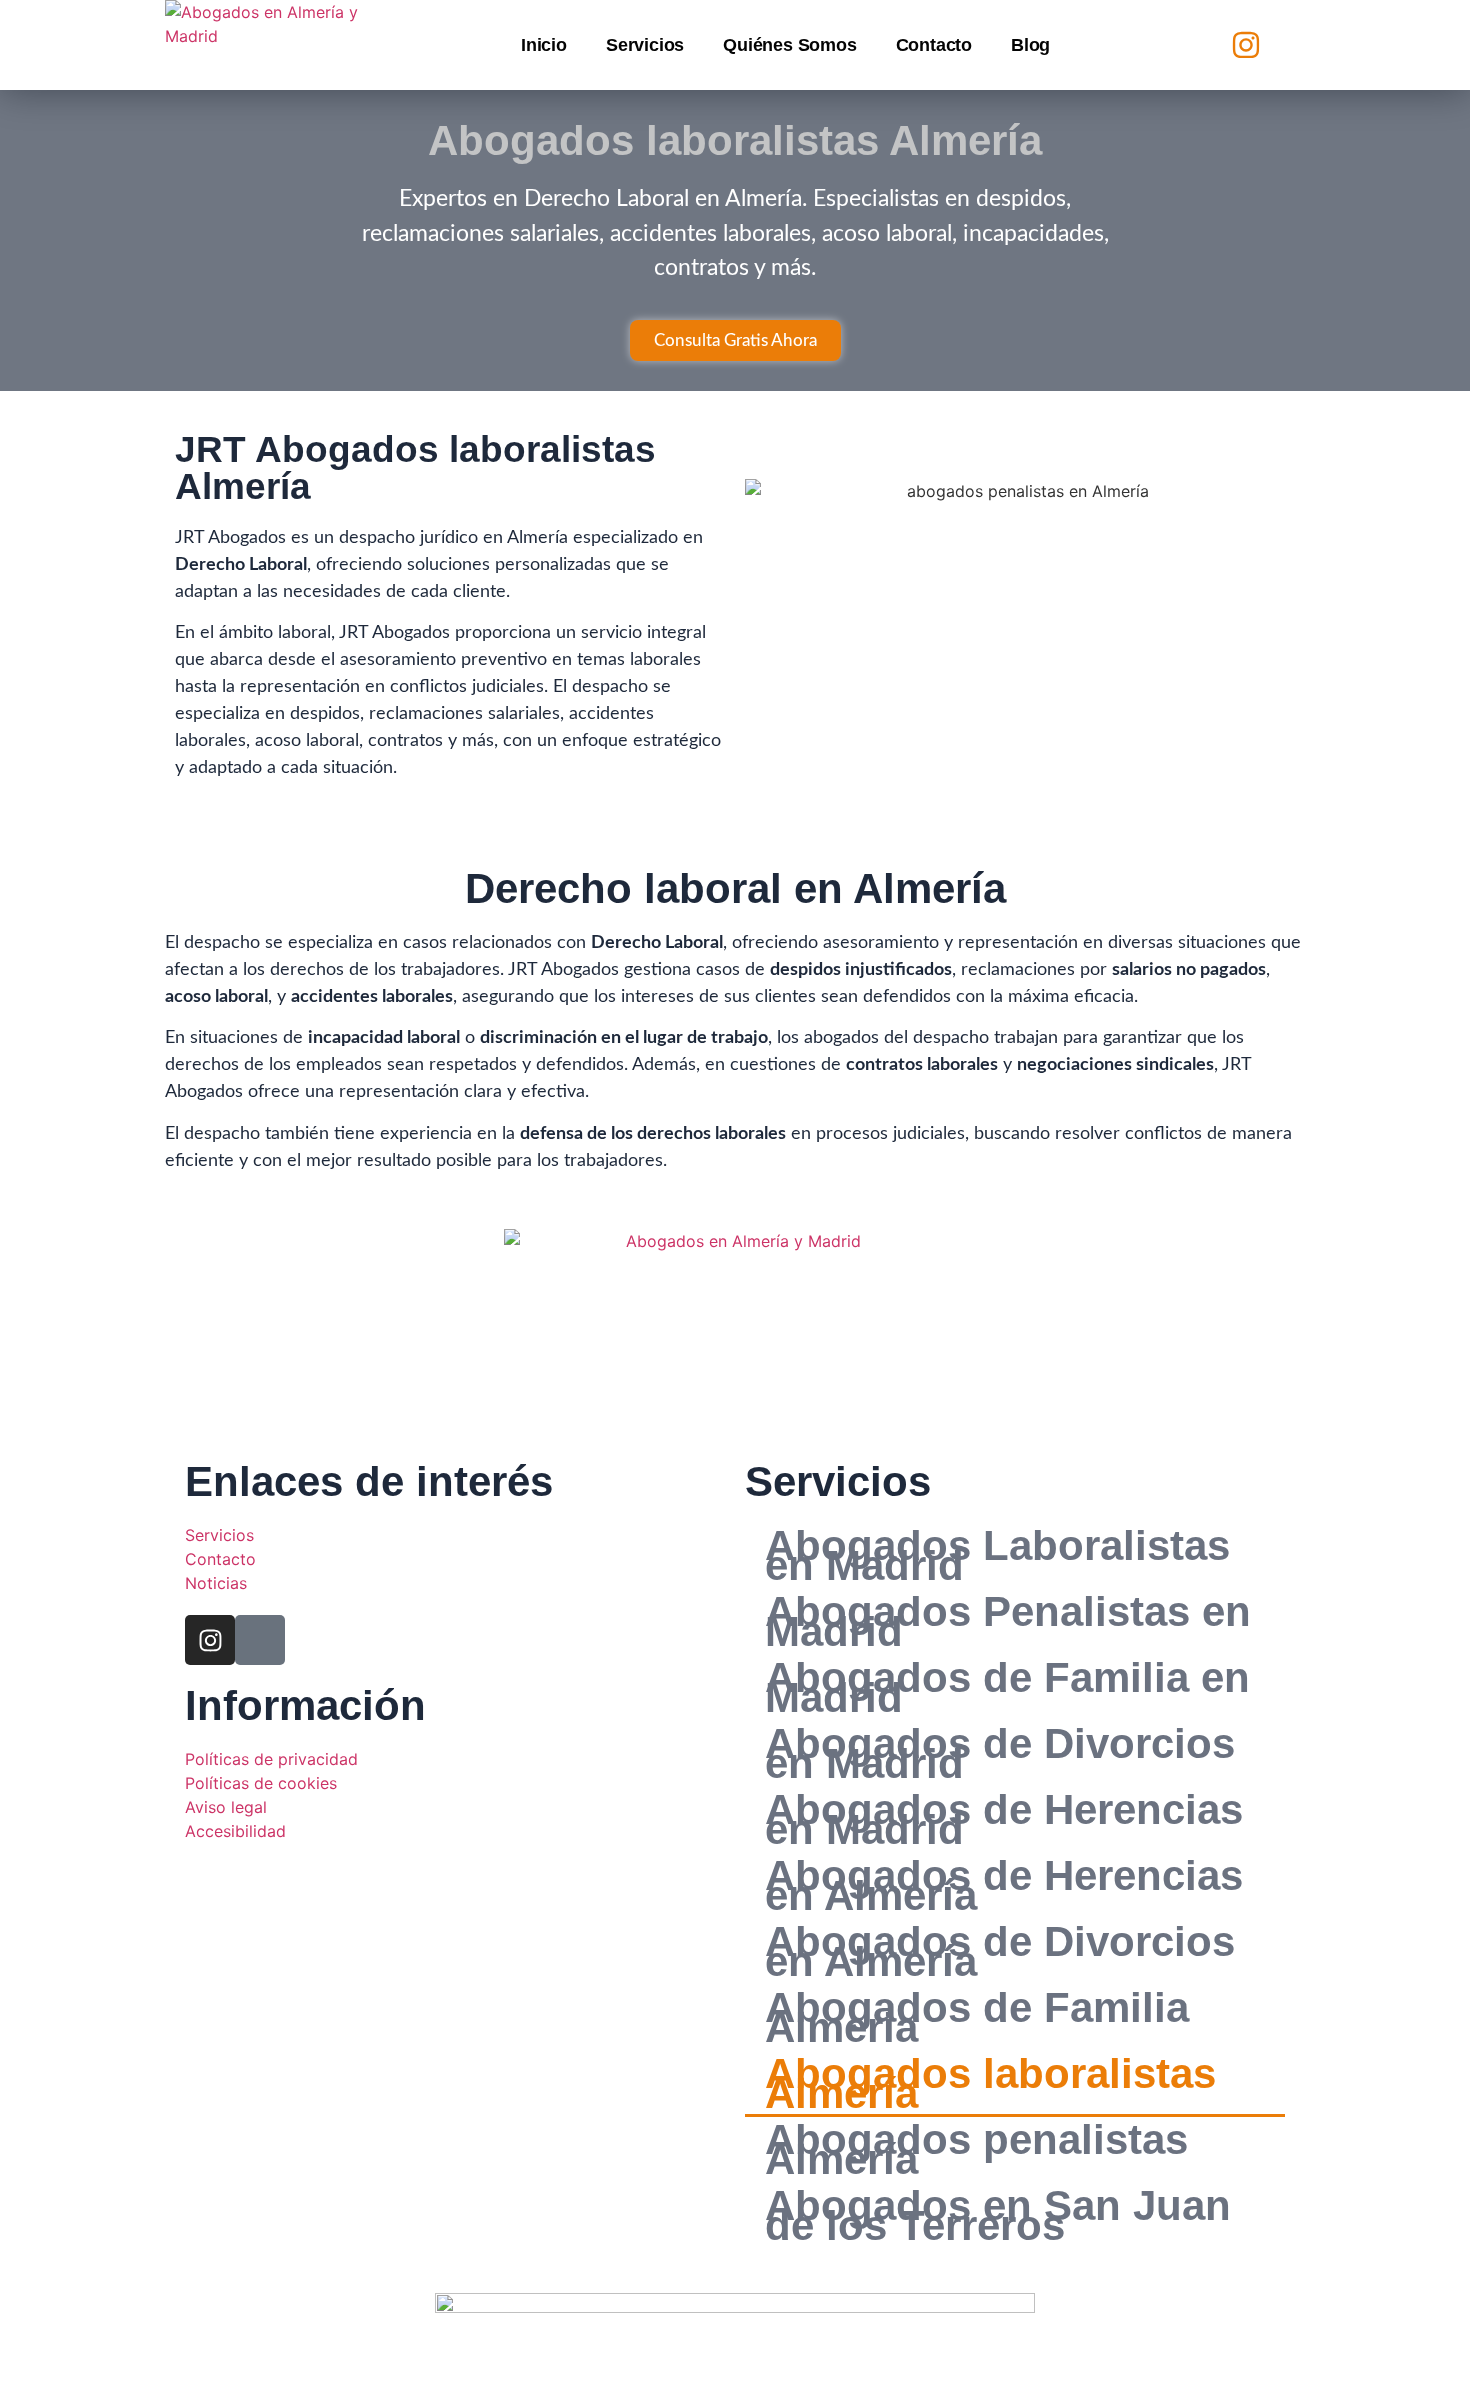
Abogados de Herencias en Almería (1004, 1886)
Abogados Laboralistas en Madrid (997, 1556)
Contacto (934, 45)
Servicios (645, 45)
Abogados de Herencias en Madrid (1004, 1820)
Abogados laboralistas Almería (990, 2084)
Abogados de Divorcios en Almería (1000, 1952)
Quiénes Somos (789, 45)
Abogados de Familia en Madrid (1007, 1688)
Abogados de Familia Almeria (977, 2018)
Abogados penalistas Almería (976, 2150)
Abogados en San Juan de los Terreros (998, 2216)
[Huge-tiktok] (1287, 45)
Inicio (544, 45)
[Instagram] (1246, 45)
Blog (1030, 45)
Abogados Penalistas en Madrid (1008, 1622)
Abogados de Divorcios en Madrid (1000, 1754)
